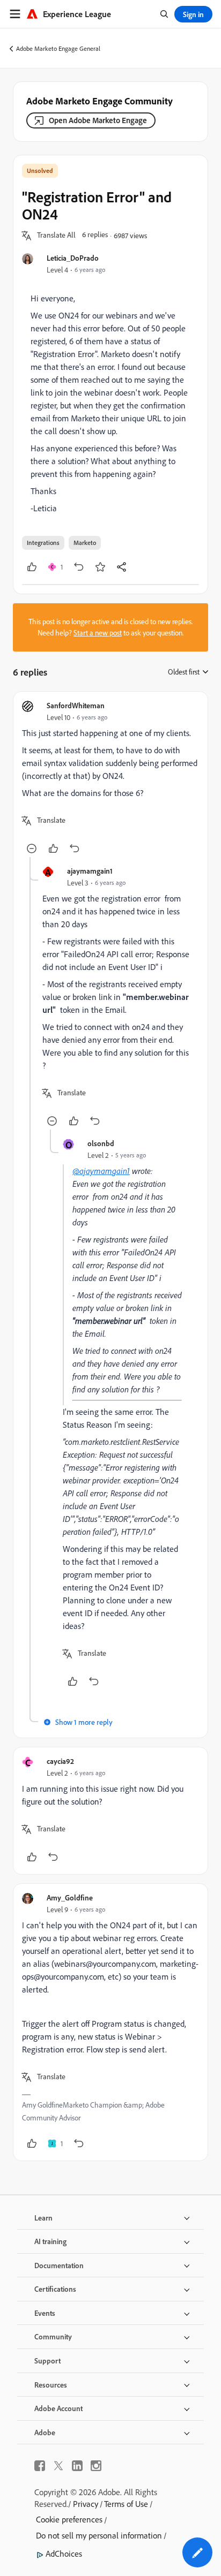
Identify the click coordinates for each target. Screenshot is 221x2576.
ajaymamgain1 (90, 871)
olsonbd (101, 1143)
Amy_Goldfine (70, 1897)
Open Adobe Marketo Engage (98, 120)
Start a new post (98, 633)
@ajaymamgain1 (101, 1171)
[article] (110, 779)
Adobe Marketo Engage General (58, 48)
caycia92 (60, 1761)
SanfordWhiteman (76, 705)
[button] (56, 236)
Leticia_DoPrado (73, 258)
